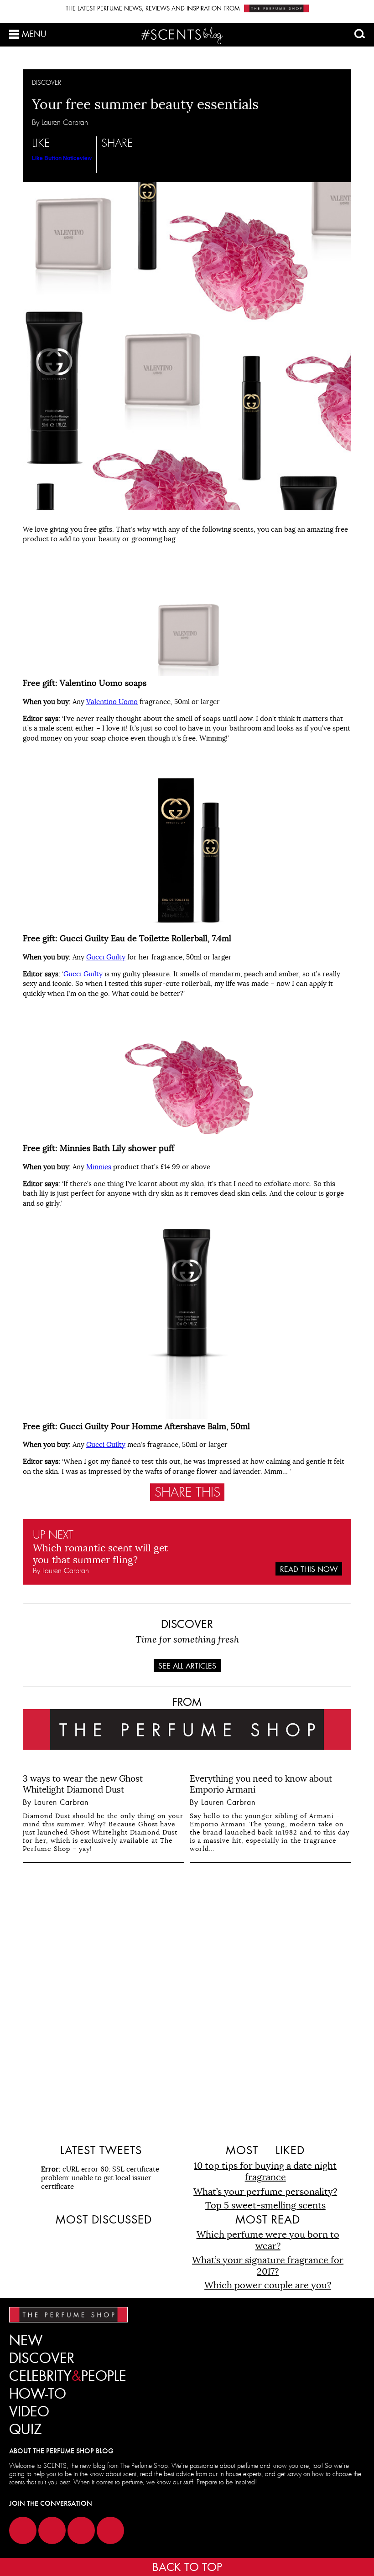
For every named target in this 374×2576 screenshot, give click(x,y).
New (26, 2340)
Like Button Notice (56, 158)
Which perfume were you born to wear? (268, 2240)
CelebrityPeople (68, 2376)
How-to (38, 2394)
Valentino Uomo (112, 702)
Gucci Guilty (106, 957)
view (86, 158)
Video (29, 2412)
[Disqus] (187, 2002)
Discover (42, 2358)
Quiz (26, 2429)
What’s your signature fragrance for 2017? (268, 2266)
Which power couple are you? (268, 2285)
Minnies (99, 1167)
